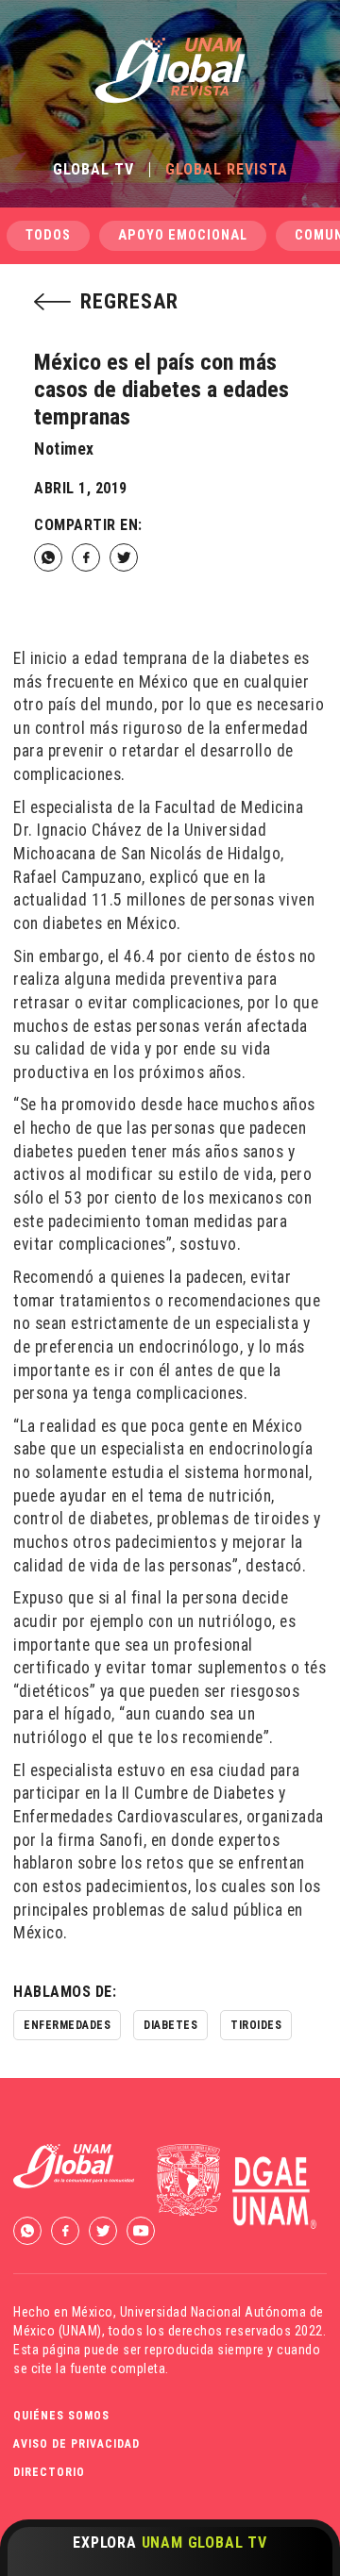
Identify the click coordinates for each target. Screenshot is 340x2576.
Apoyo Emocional (183, 235)
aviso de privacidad (76, 2444)
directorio (49, 2472)
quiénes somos (61, 2416)
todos (48, 235)
